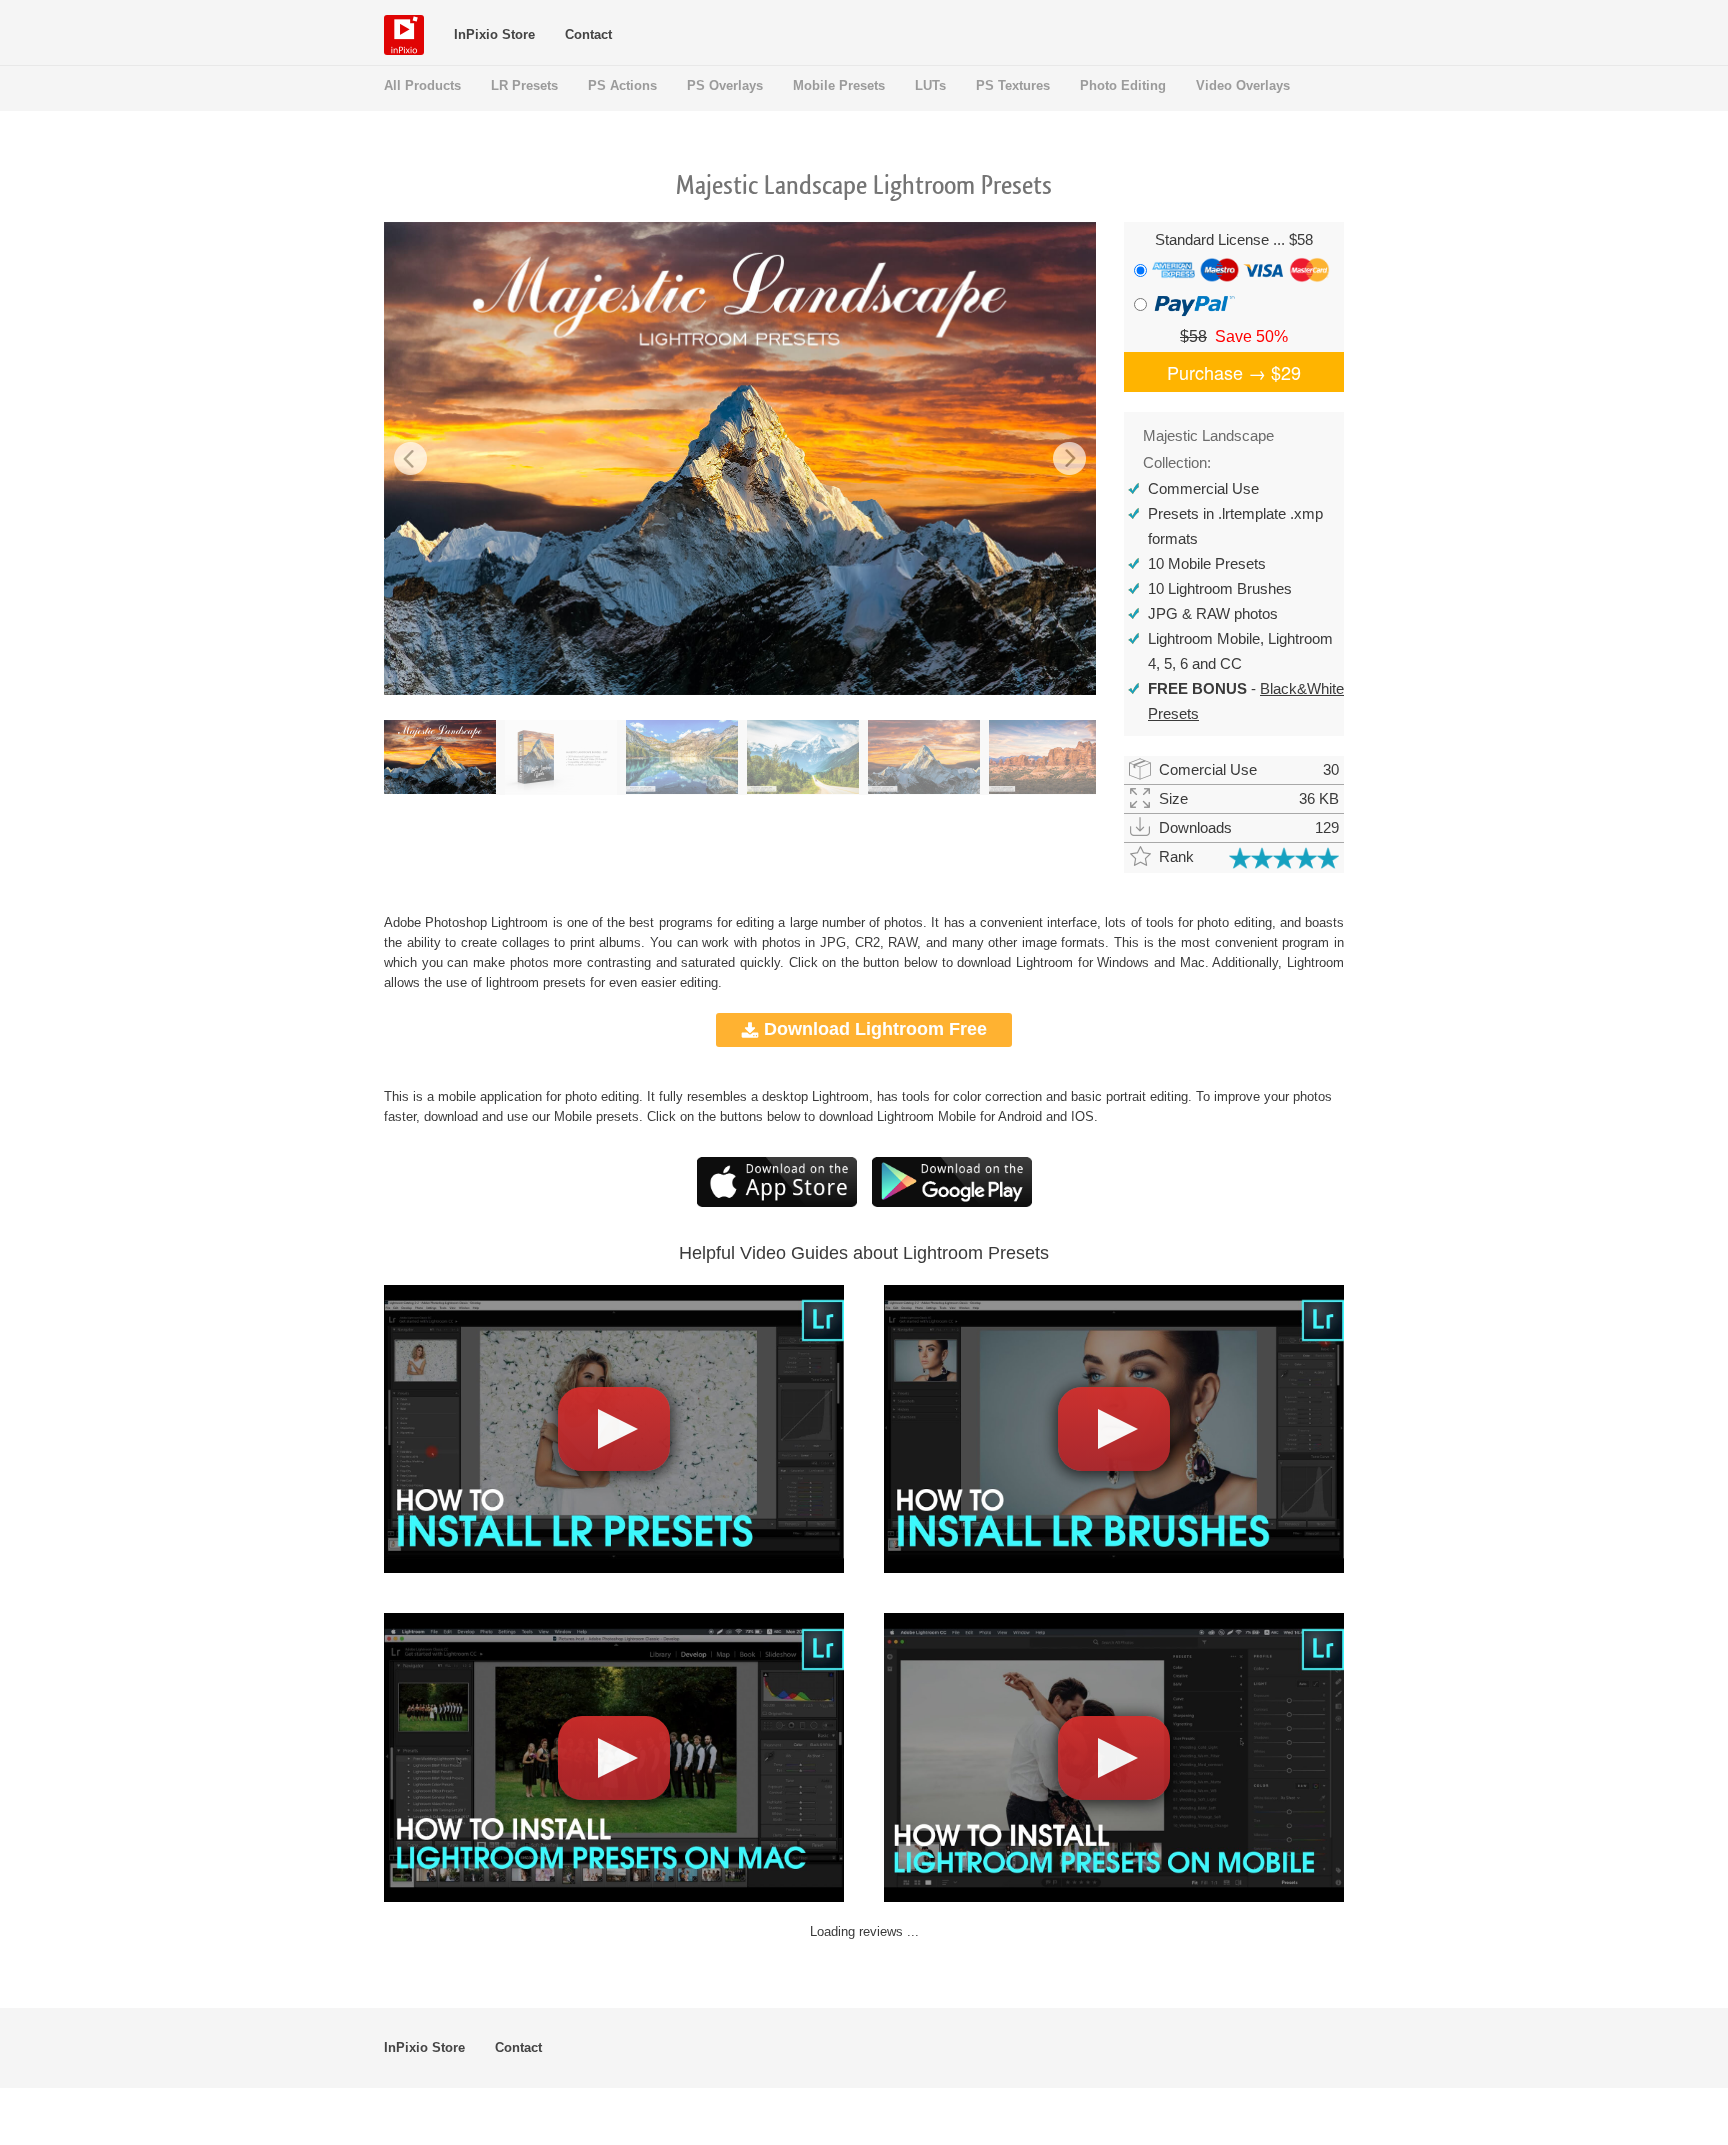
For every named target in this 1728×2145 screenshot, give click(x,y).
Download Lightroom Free (875, 1029)
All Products (422, 85)
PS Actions (622, 85)
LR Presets (524, 85)
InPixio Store (494, 34)
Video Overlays (1243, 85)
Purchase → (1234, 372)
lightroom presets (536, 982)
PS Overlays (725, 85)
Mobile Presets (839, 85)
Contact (588, 34)
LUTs (930, 85)
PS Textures (1013, 85)
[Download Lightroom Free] (777, 1202)
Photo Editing (1123, 85)
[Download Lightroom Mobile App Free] (952, 1202)
